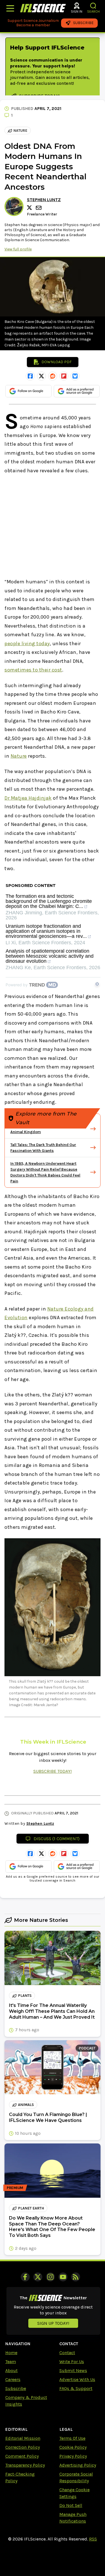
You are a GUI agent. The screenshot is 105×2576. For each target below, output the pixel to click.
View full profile (18, 249)
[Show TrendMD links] (97, 984)
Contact (67, 2353)
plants (25, 1996)
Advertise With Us (77, 2379)
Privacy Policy (73, 2456)
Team (11, 2362)
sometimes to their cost (33, 670)
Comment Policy (22, 2456)
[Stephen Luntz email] (39, 208)
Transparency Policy (25, 2465)
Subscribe (16, 2388)
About (11, 2370)
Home (11, 2353)
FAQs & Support (76, 2388)
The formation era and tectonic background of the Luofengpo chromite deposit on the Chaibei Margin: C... (49, 901)
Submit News (73, 2370)
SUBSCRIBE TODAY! (53, 1771)
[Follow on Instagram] (50, 2277)
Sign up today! (53, 2323)
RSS (93, 2539)
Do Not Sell (71, 2505)
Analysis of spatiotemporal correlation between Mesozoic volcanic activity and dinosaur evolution (50, 956)
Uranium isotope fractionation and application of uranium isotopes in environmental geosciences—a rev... (46, 931)
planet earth (31, 2208)
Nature (20, 131)
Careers (13, 2379)
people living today (27, 644)
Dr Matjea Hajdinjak (28, 798)
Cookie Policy (73, 2447)
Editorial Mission (23, 2438)
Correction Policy (23, 2447)
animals (26, 2105)
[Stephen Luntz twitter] (30, 208)
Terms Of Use (72, 2438)
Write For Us (72, 2362)
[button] (93, 6)
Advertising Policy (78, 2465)
